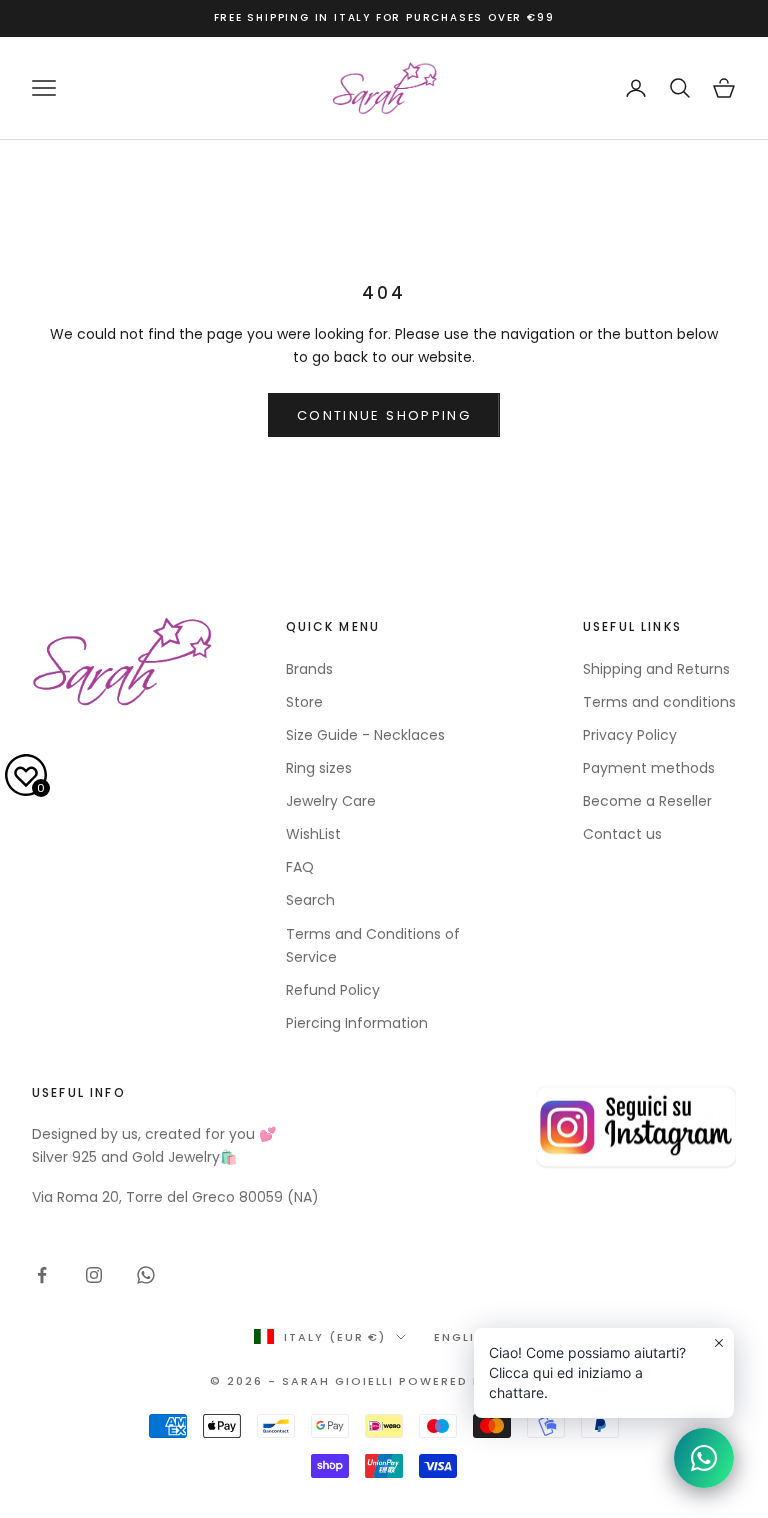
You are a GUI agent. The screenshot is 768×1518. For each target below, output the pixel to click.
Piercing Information (357, 1023)
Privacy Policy (630, 735)
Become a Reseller (647, 801)
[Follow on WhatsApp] (146, 1275)
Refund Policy (333, 990)
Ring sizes (319, 768)
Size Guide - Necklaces (365, 735)
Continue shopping (384, 415)
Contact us (622, 834)
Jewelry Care (331, 801)
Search (310, 900)
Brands (309, 669)
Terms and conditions (659, 702)
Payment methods (649, 768)
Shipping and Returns (656, 669)
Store (304, 702)
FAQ (300, 867)
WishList (313, 834)
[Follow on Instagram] (94, 1275)
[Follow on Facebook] (42, 1275)
